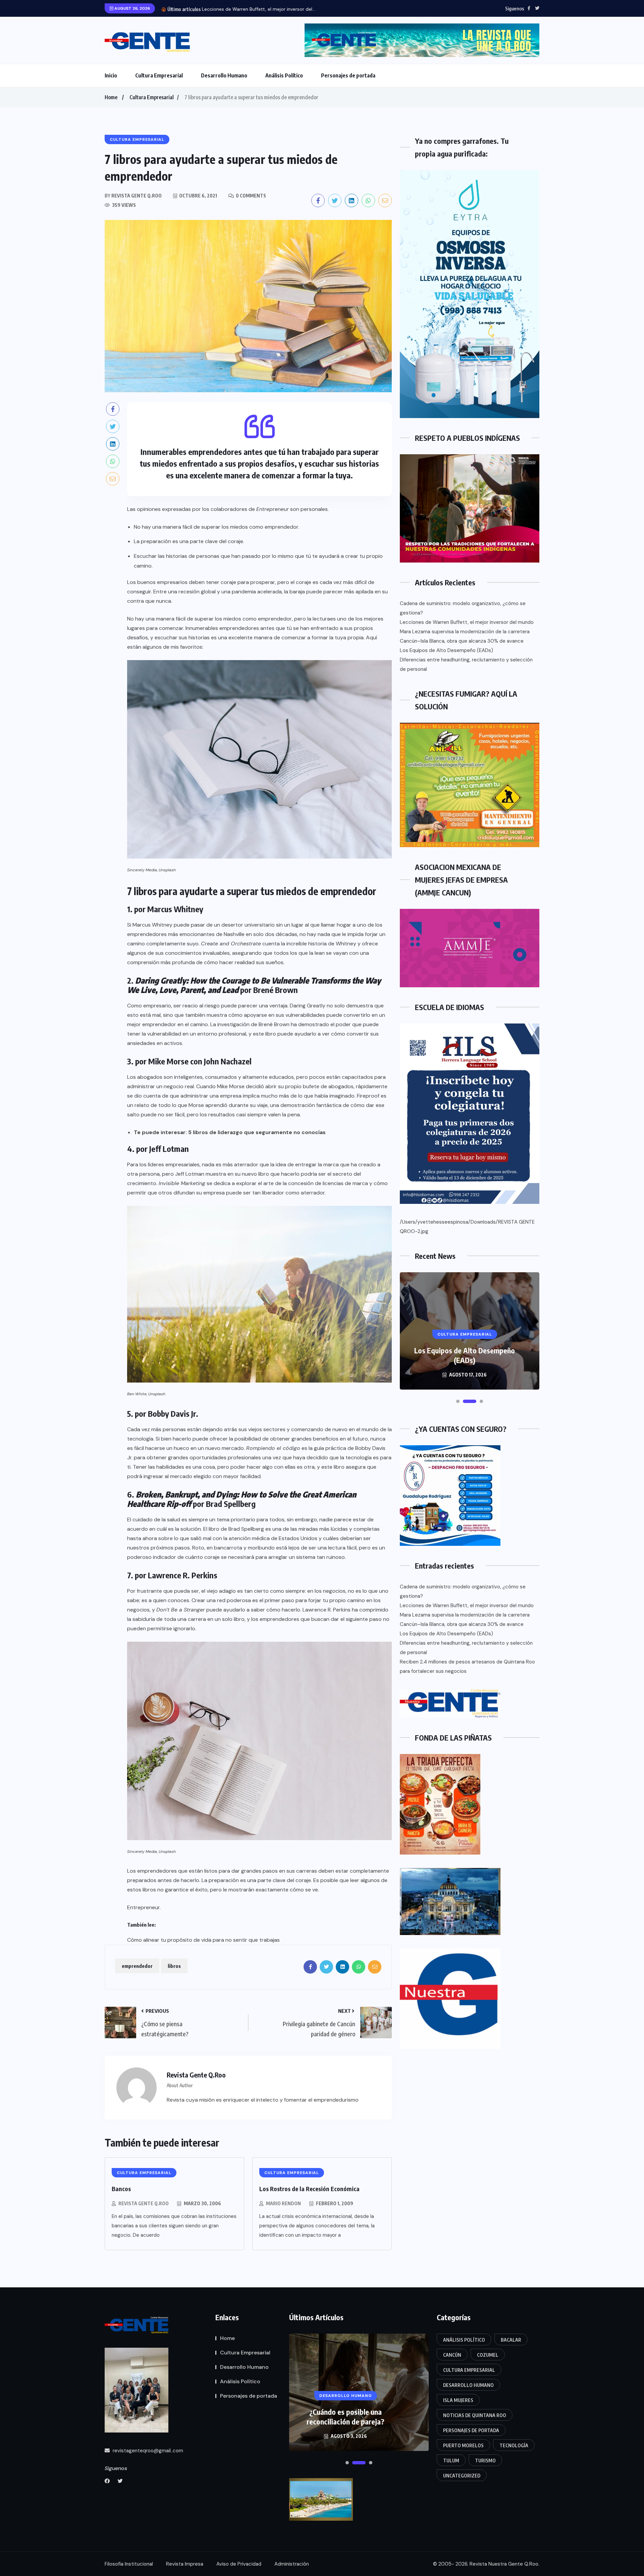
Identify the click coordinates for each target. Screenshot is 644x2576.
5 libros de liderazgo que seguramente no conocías (257, 1132)
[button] (458, 1401)
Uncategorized (462, 2476)
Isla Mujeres (458, 2400)
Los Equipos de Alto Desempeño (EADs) (446, 650)
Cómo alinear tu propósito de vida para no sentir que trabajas (203, 1940)
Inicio (111, 75)
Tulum (451, 2461)
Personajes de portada (348, 75)
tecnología (140, 1439)
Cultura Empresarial (159, 75)
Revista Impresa (185, 2564)
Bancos (121, 2189)
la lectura (319, 619)
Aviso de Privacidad (239, 2564)
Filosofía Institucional (129, 2564)
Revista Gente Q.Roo (144, 2203)
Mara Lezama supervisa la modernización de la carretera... (266, 9)
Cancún (452, 2355)
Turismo (485, 2461)
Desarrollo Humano (224, 75)
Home (111, 97)
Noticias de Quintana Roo (475, 2415)
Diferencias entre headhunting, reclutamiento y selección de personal (466, 664)
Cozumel (488, 2355)
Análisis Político (284, 75)
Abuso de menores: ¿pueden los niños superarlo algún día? (345, 2417)
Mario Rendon (283, 2203)
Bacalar (511, 2340)
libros (174, 1966)
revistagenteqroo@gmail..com (147, 2451)
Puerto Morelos (463, 2445)
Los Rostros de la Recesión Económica (309, 2189)
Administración (292, 2564)
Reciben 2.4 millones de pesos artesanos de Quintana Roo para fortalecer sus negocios (467, 1666)
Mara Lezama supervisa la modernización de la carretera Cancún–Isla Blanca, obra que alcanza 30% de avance (465, 636)
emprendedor (137, 1966)
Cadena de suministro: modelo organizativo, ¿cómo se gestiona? (463, 608)
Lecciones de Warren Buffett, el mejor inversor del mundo (467, 622)
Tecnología (514, 2445)
